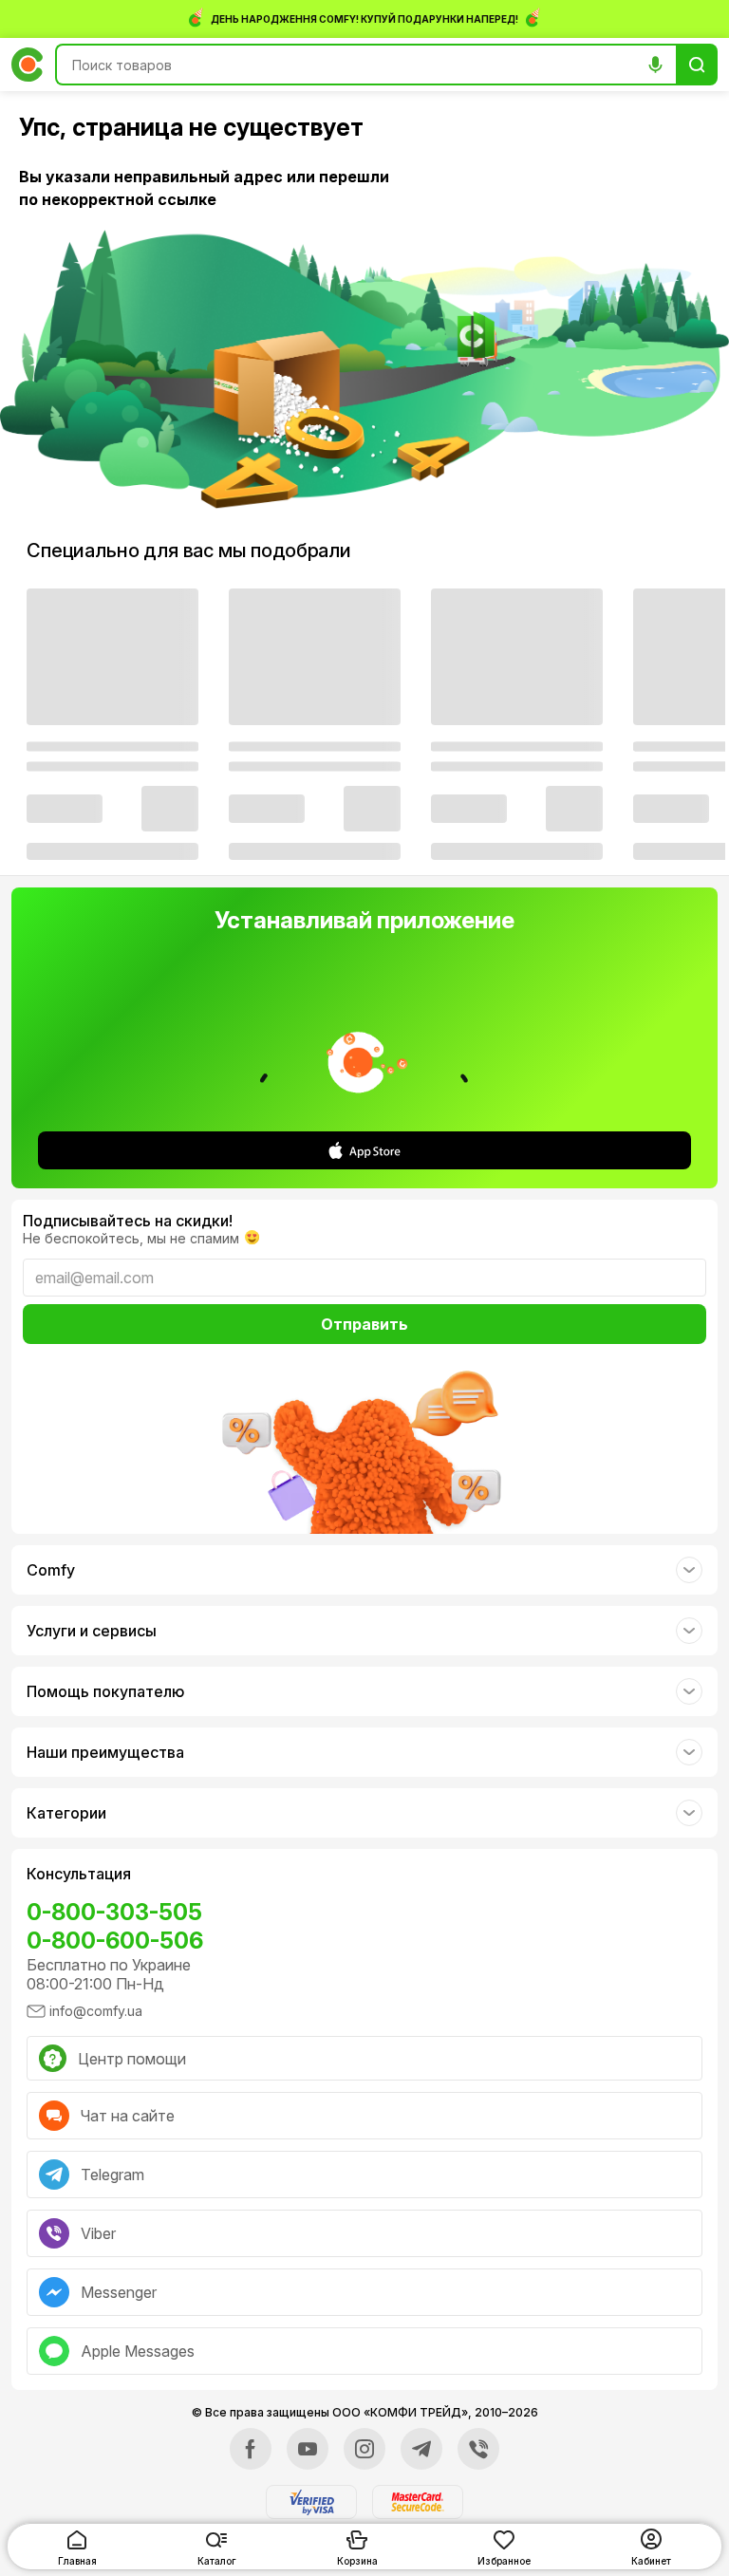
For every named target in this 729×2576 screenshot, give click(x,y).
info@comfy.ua (96, 2011)
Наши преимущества (105, 1752)
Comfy (51, 1570)
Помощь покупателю (105, 1691)
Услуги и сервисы (92, 1631)
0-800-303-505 (114, 1912)
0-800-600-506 (115, 1941)
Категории (66, 1813)
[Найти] (697, 65)
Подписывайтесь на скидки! (128, 1221)
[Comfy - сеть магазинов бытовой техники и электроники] (28, 65)
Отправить (364, 1324)
